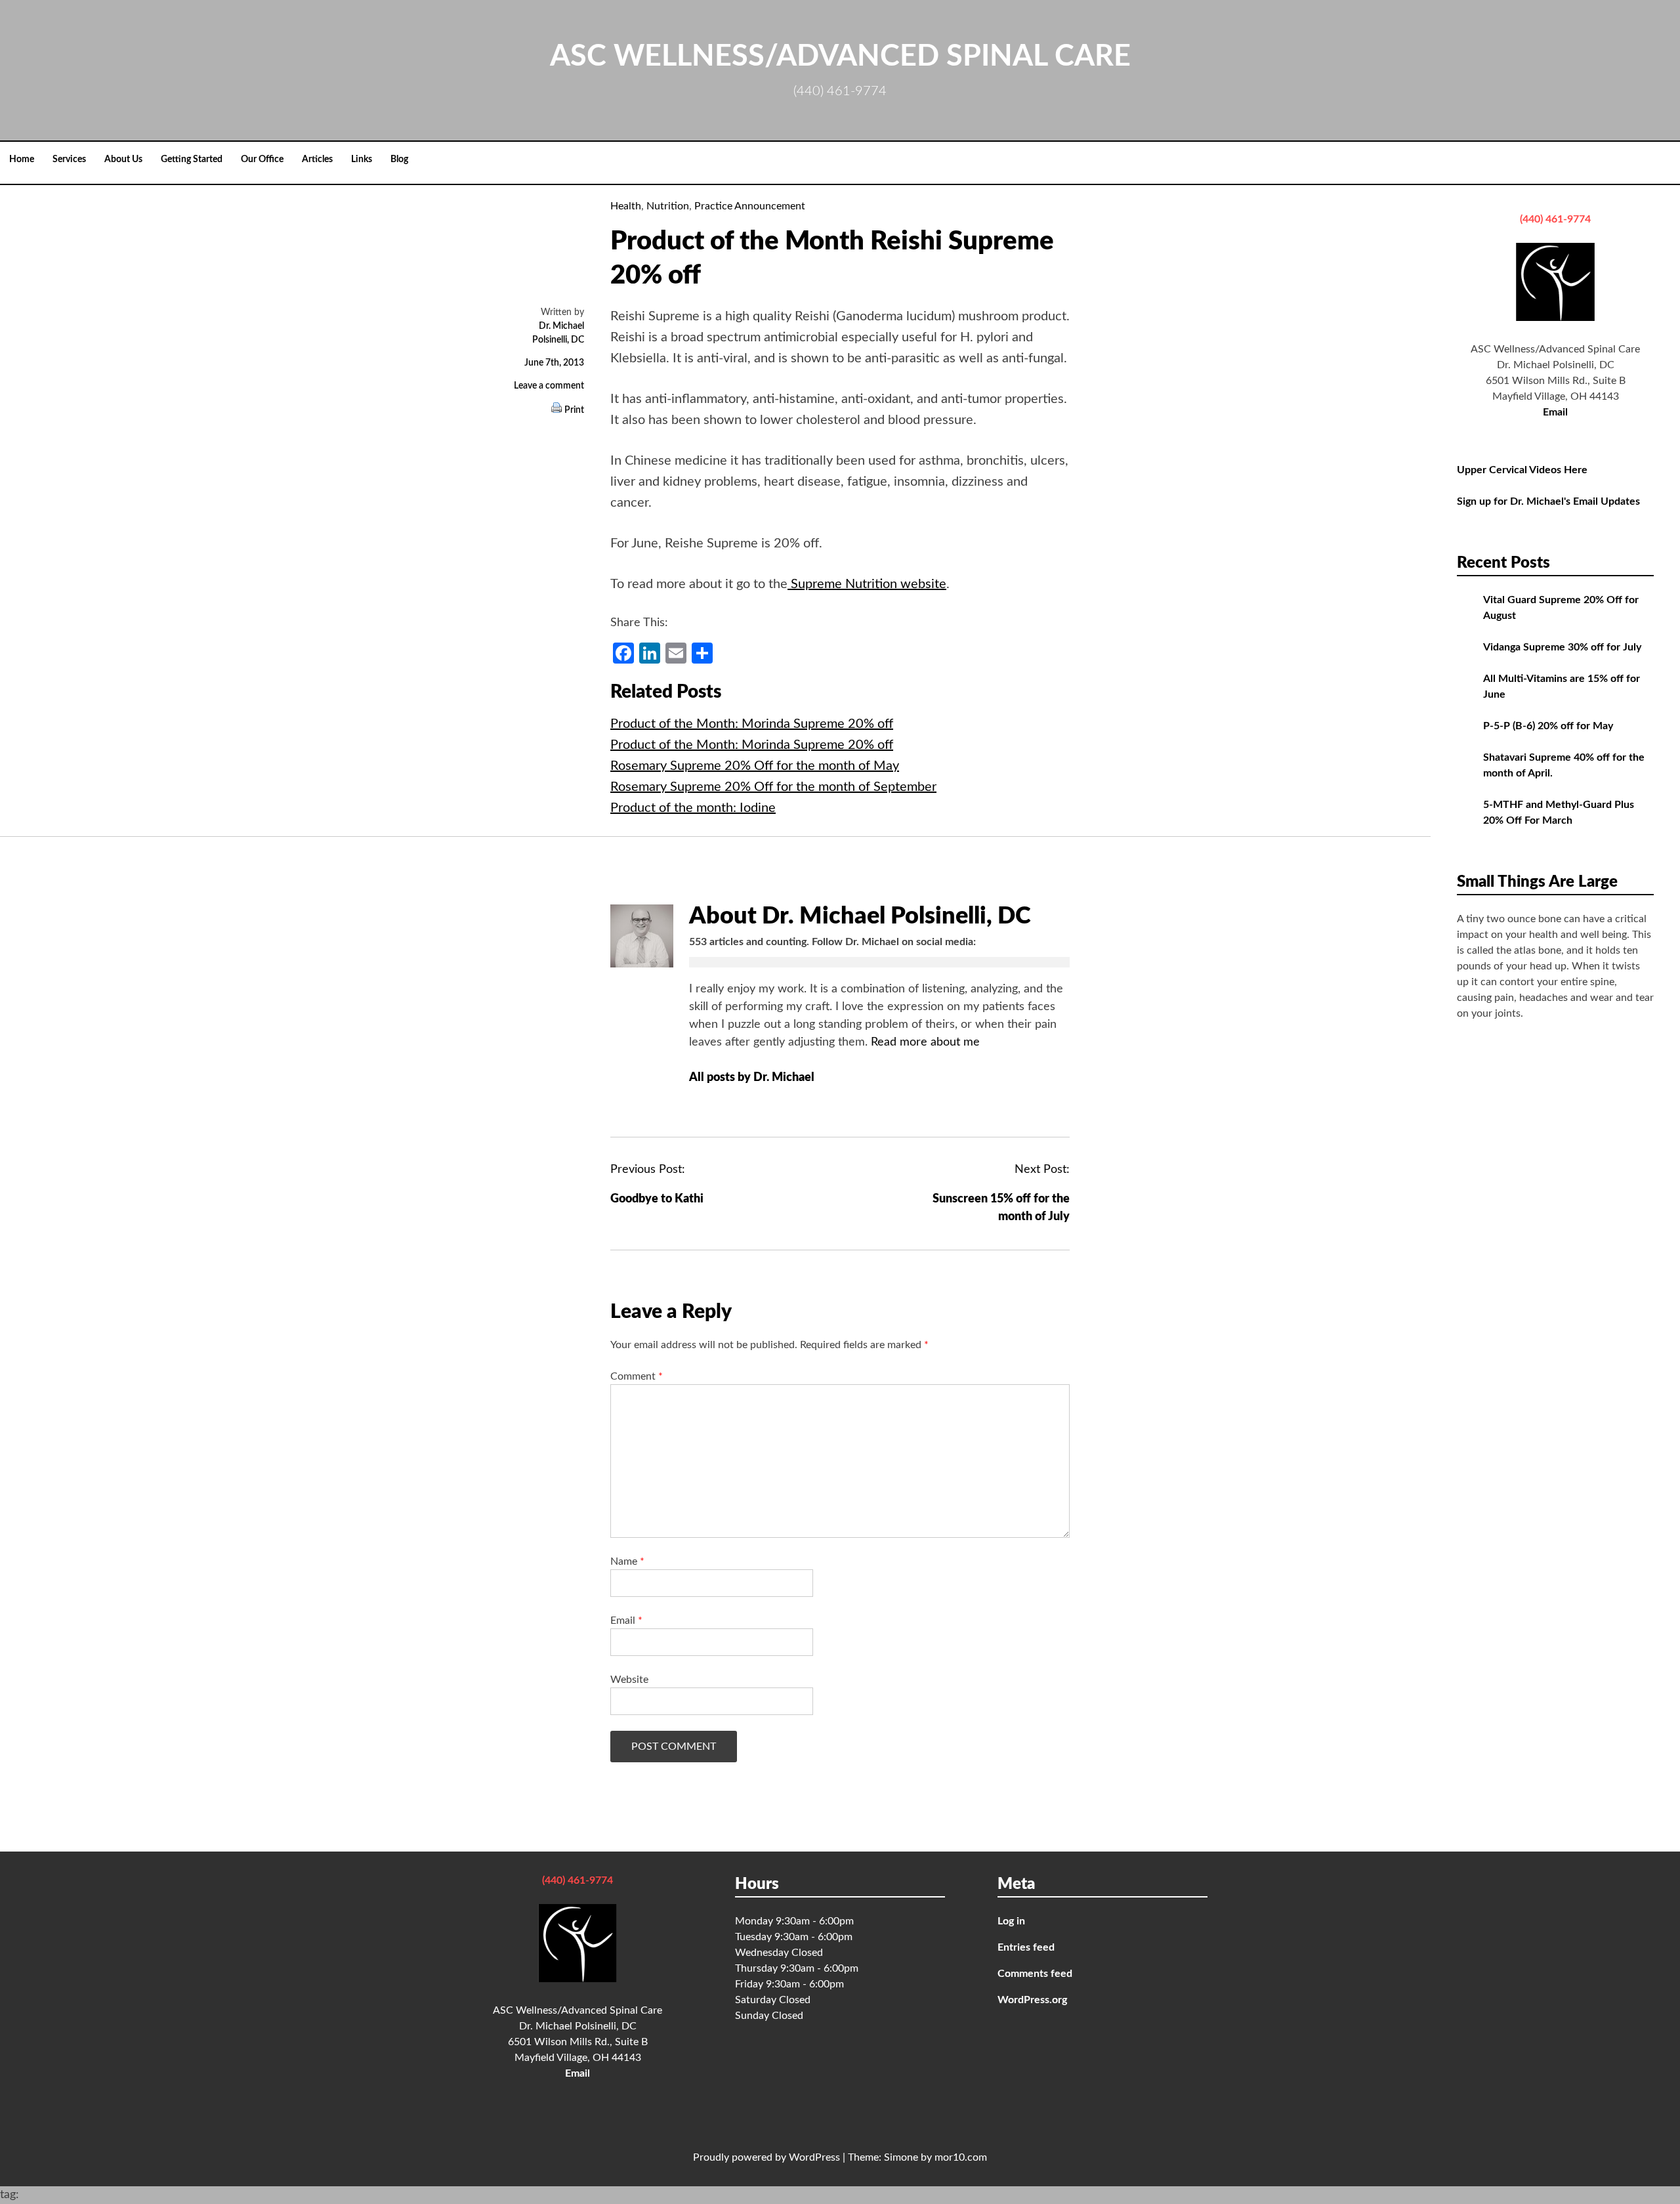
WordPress (814, 2157)
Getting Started (192, 159)
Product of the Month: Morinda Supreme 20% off (752, 724)
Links (362, 159)
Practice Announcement (750, 206)
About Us (123, 159)
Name (627, 1561)
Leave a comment (549, 386)
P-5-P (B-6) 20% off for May (1548, 726)
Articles (317, 159)
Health (626, 206)
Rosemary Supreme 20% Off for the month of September (773, 787)
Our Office (262, 159)
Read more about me (925, 1042)
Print (574, 410)
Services (69, 159)
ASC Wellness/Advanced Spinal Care (840, 57)
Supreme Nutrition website (867, 584)
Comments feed (1035, 1974)
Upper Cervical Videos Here (1522, 470)
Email (626, 1621)
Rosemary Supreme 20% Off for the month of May (755, 766)
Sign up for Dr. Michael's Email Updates (1548, 501)
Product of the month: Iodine (693, 808)
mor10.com (961, 2157)
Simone (901, 2157)
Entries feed (1026, 1947)
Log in (1011, 1921)
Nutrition (668, 206)
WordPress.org (1032, 2000)
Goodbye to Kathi (657, 1199)
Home (22, 159)
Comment (637, 1376)
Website (629, 1680)
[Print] (556, 410)
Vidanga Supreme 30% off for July (1562, 647)
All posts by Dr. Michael (753, 1078)
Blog (399, 159)
